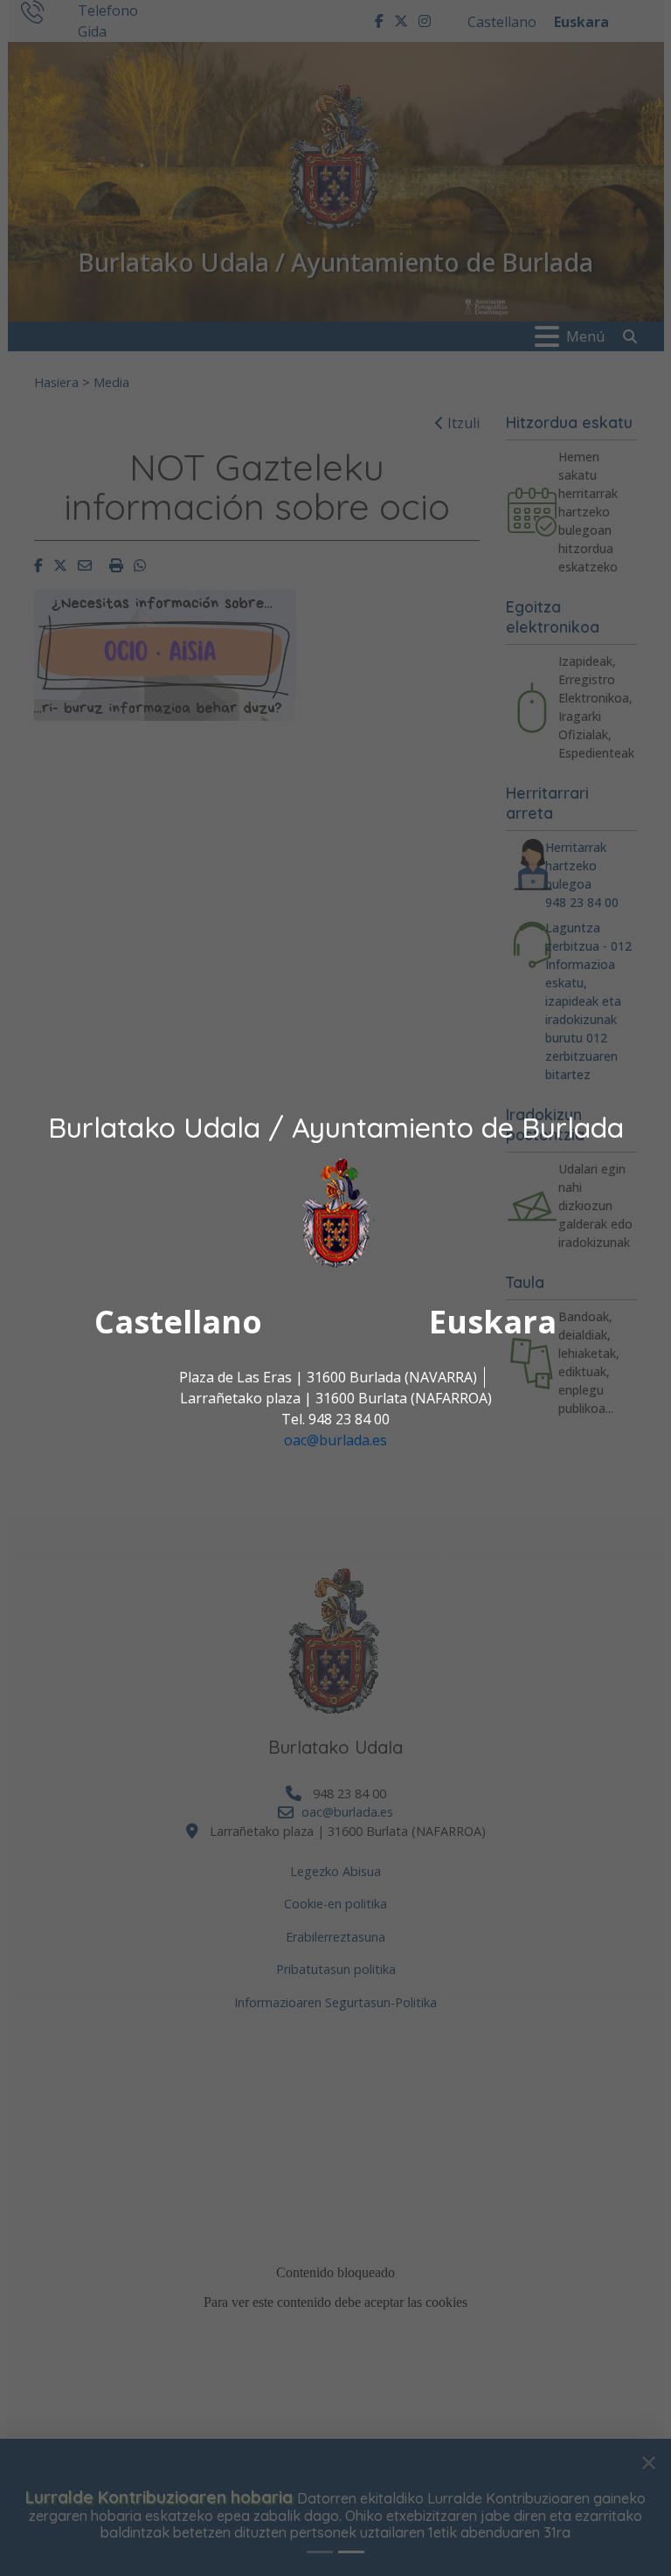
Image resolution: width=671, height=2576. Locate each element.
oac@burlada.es (335, 1441)
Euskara (493, 1323)
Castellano (178, 1323)
